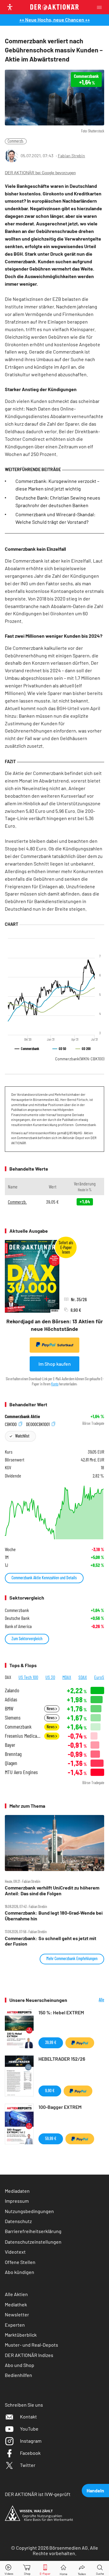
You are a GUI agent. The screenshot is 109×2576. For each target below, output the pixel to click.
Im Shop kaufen (55, 1364)
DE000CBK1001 (38, 1424)
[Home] (63, 2569)
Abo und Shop (20, 2365)
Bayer (10, 1745)
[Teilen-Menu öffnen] (82, 2569)
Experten (15, 2325)
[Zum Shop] (27, 2569)
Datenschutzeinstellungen (33, 2242)
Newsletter (17, 2314)
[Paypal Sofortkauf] (80, 2043)
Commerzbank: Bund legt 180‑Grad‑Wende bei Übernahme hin (54, 1916)
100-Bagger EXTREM (60, 2107)
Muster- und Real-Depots (31, 2345)
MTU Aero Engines (21, 1772)
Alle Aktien (16, 2294)
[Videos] (9, 2569)
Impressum (17, 2201)
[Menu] (101, 7)
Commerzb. (16, 141)
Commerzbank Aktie (22, 1416)
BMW (9, 1708)
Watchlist (22, 1436)
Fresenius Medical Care (23, 1736)
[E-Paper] (45, 2569)
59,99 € (51, 2138)
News (51, 1708)
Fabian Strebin (71, 156)
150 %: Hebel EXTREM (61, 2012)
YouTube (29, 2429)
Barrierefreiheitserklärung (33, 2231)
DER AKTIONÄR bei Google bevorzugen (40, 173)
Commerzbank (80, 1059)
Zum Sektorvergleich (27, 1639)
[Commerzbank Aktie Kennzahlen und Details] (54, 1511)
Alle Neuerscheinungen (90, 2000)
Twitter (28, 2465)
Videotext (15, 2252)
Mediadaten (17, 2191)
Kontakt (28, 2416)
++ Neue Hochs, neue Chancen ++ (55, 20)
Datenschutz (18, 2221)
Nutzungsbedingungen (29, 2211)
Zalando (12, 1690)
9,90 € (50, 2091)
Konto (55, 1384)
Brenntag (13, 1754)
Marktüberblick (21, 2335)
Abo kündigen (20, 2272)
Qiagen (11, 1763)
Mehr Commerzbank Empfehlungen (72, 1958)
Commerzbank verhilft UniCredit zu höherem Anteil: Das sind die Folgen (52, 1890)
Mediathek (16, 2304)
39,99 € (51, 2042)
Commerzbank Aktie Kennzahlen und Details (44, 1578)
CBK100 (11, 1424)
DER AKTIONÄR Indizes (29, 2355)
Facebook (30, 2453)
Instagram (31, 2441)
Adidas (11, 1699)
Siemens (13, 1718)
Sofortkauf (65, 1345)
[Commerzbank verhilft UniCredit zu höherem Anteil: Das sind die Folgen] (54, 1843)
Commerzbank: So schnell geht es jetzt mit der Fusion (51, 1941)
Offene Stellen (20, 2262)
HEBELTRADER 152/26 (62, 2059)
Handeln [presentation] (95, 2490)
